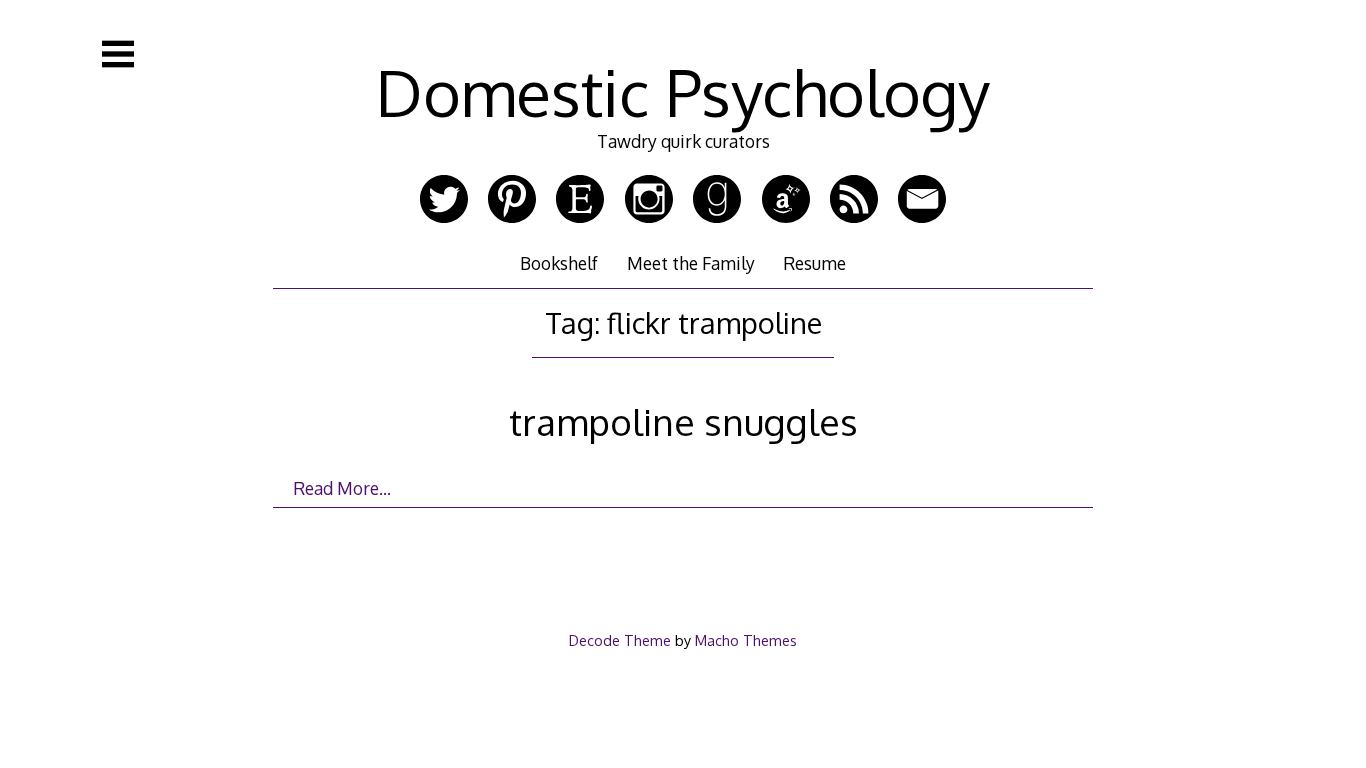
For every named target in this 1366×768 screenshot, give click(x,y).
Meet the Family (691, 263)
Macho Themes (746, 640)
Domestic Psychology (683, 91)
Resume (814, 263)
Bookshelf (559, 263)
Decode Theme (620, 640)
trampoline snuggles (683, 421)
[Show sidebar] (118, 54)
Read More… (342, 488)
